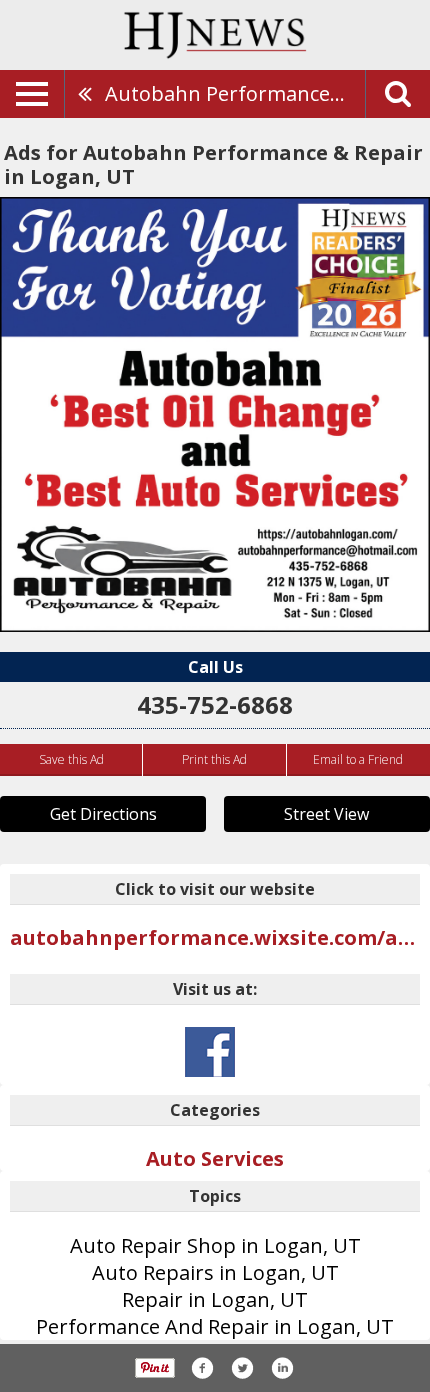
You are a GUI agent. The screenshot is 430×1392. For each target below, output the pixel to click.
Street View (326, 814)
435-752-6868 (215, 704)
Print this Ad (214, 759)
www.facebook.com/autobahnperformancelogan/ (210, 1052)
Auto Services (215, 1158)
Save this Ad (71, 759)
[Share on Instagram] (282, 1368)
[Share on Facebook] (202, 1368)
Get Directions (103, 814)
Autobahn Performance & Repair (235, 93)
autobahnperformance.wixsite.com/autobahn (215, 937)
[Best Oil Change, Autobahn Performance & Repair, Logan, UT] (215, 414)
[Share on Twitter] (242, 1368)
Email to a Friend (358, 759)
